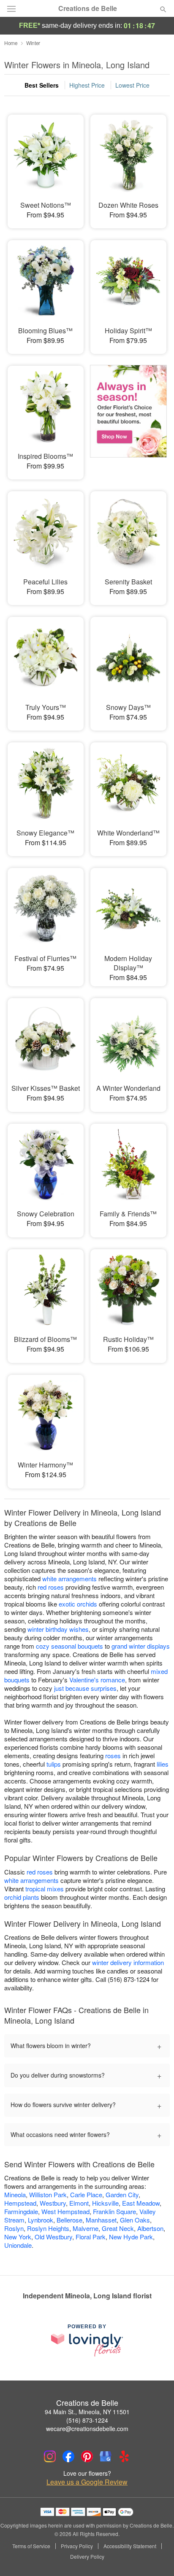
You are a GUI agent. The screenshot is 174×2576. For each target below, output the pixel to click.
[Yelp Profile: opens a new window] (124, 2456)
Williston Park (48, 2194)
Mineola (15, 2194)
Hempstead (20, 2203)
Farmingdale (21, 2211)
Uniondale (18, 2245)
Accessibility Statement (130, 2546)
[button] (156, 2557)
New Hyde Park (131, 2237)
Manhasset (101, 2220)
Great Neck (118, 2228)
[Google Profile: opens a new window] (106, 2456)
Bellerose (69, 2220)
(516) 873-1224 (87, 2420)
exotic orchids (78, 1604)
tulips (54, 1764)
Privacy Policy (77, 2546)
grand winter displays (141, 1646)
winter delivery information (128, 1962)
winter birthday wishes (58, 1629)
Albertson (150, 2228)
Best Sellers (42, 85)
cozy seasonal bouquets (69, 1646)
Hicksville (105, 2203)
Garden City (122, 2194)
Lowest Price (132, 85)
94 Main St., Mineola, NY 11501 (87, 2412)
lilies (163, 1764)
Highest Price (87, 85)
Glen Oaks (135, 2220)
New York (18, 2237)
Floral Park (91, 2237)
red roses (51, 1587)
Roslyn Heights (48, 2228)
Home (11, 43)
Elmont (79, 2203)
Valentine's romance (97, 1680)
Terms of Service (31, 2546)
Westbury (53, 2203)
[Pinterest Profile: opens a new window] (87, 2456)
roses (113, 1755)
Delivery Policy (87, 2557)
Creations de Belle (88, 8)
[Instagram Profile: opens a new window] (50, 2456)
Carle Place (86, 2194)
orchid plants (22, 1897)
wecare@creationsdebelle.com (87, 2429)
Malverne (86, 2228)
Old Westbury (53, 2237)
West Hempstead (65, 2211)
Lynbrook (41, 2220)
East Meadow (141, 2203)
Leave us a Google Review (87, 2482)
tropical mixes (45, 1889)
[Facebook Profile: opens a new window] (68, 2456)
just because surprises (85, 1688)
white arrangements (69, 1579)
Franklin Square (114, 2211)
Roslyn (14, 2228)
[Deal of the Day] (128, 417)
